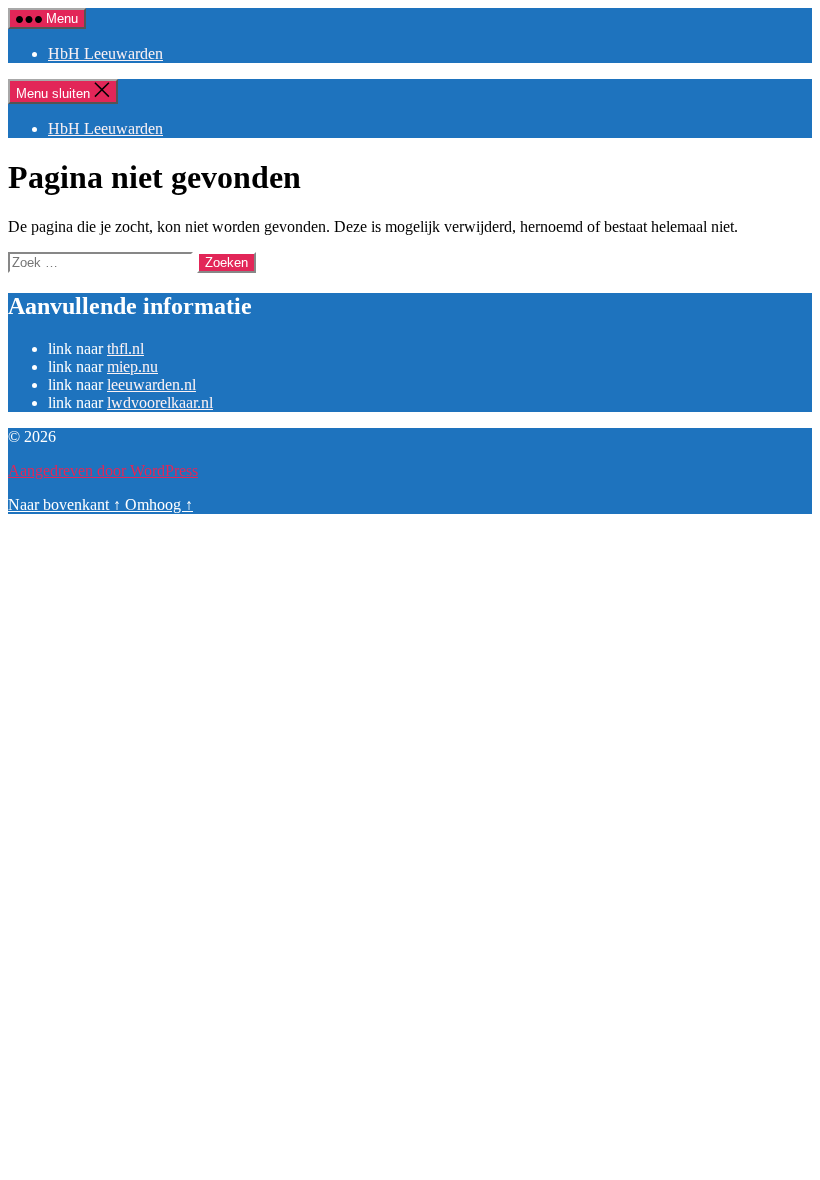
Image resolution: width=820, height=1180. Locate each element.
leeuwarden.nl (151, 384)
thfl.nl (125, 348)
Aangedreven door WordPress (103, 470)
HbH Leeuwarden (105, 53)
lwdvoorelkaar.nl (160, 402)
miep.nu (132, 366)
